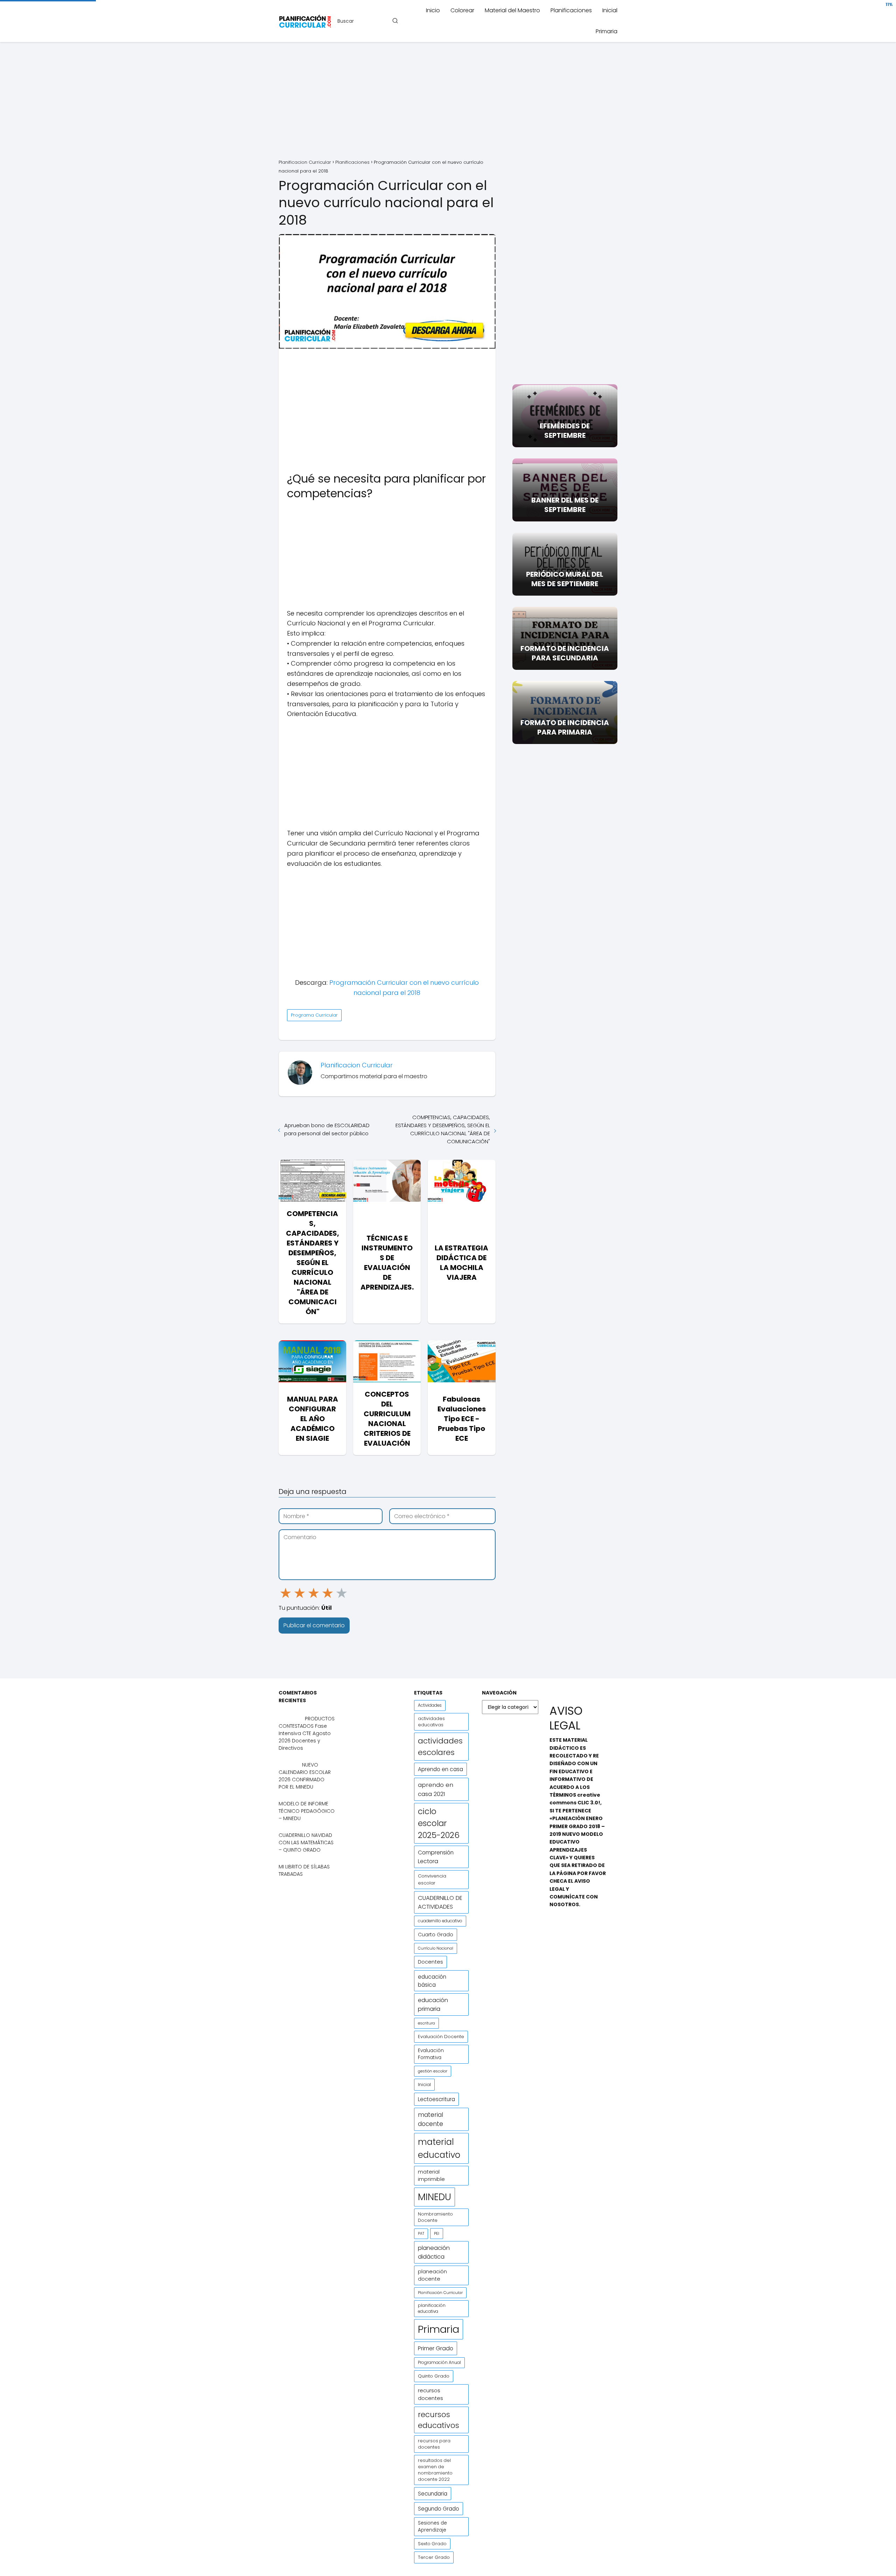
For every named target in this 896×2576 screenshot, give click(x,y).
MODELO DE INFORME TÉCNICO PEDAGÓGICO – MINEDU (307, 1811)
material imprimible (431, 2175)
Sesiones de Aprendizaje (432, 2526)
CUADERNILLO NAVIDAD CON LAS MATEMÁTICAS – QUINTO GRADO (306, 1842)
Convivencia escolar (432, 1879)
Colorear (462, 10)
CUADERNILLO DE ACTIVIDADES (440, 1902)
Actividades (430, 1705)
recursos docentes (430, 2394)
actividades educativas (431, 1722)
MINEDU (435, 2197)
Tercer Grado (434, 2557)
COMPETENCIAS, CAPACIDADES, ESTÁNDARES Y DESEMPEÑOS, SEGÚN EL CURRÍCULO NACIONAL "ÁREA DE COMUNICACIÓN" (443, 1129)
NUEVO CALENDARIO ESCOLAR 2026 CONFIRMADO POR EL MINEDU (305, 1776)
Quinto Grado (434, 2376)
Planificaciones (571, 10)
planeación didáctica (434, 2252)
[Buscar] (395, 21)
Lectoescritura (436, 2099)
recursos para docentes (434, 2444)
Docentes (430, 1962)
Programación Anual (439, 2363)
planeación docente (432, 2275)
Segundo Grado (439, 2509)
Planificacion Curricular (357, 1065)
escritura (426, 2023)
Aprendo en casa (440, 1769)
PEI (437, 2233)
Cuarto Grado (436, 1935)
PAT (421, 2234)
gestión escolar (433, 2071)
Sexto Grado (432, 2544)
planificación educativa (432, 2308)
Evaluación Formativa (431, 2054)
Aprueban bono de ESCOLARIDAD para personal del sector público (327, 1129)
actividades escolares (440, 1747)
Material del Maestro (512, 10)
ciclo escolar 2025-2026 (439, 1823)
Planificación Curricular (440, 2293)
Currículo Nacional (436, 1948)
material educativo (439, 2148)
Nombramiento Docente (435, 2217)
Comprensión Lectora (436, 1857)
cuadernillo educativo (440, 1921)
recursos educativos (439, 2420)
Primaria (607, 31)
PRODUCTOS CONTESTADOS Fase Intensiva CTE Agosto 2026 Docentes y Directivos (307, 1733)
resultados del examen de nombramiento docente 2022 (435, 2470)
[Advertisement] (448, 101)
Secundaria (433, 2494)
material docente (430, 2119)
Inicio (433, 10)
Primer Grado (436, 2348)
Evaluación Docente (441, 2037)
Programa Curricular (314, 1015)
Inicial (610, 10)
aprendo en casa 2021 (436, 1789)
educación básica (432, 1981)
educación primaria (433, 2005)
